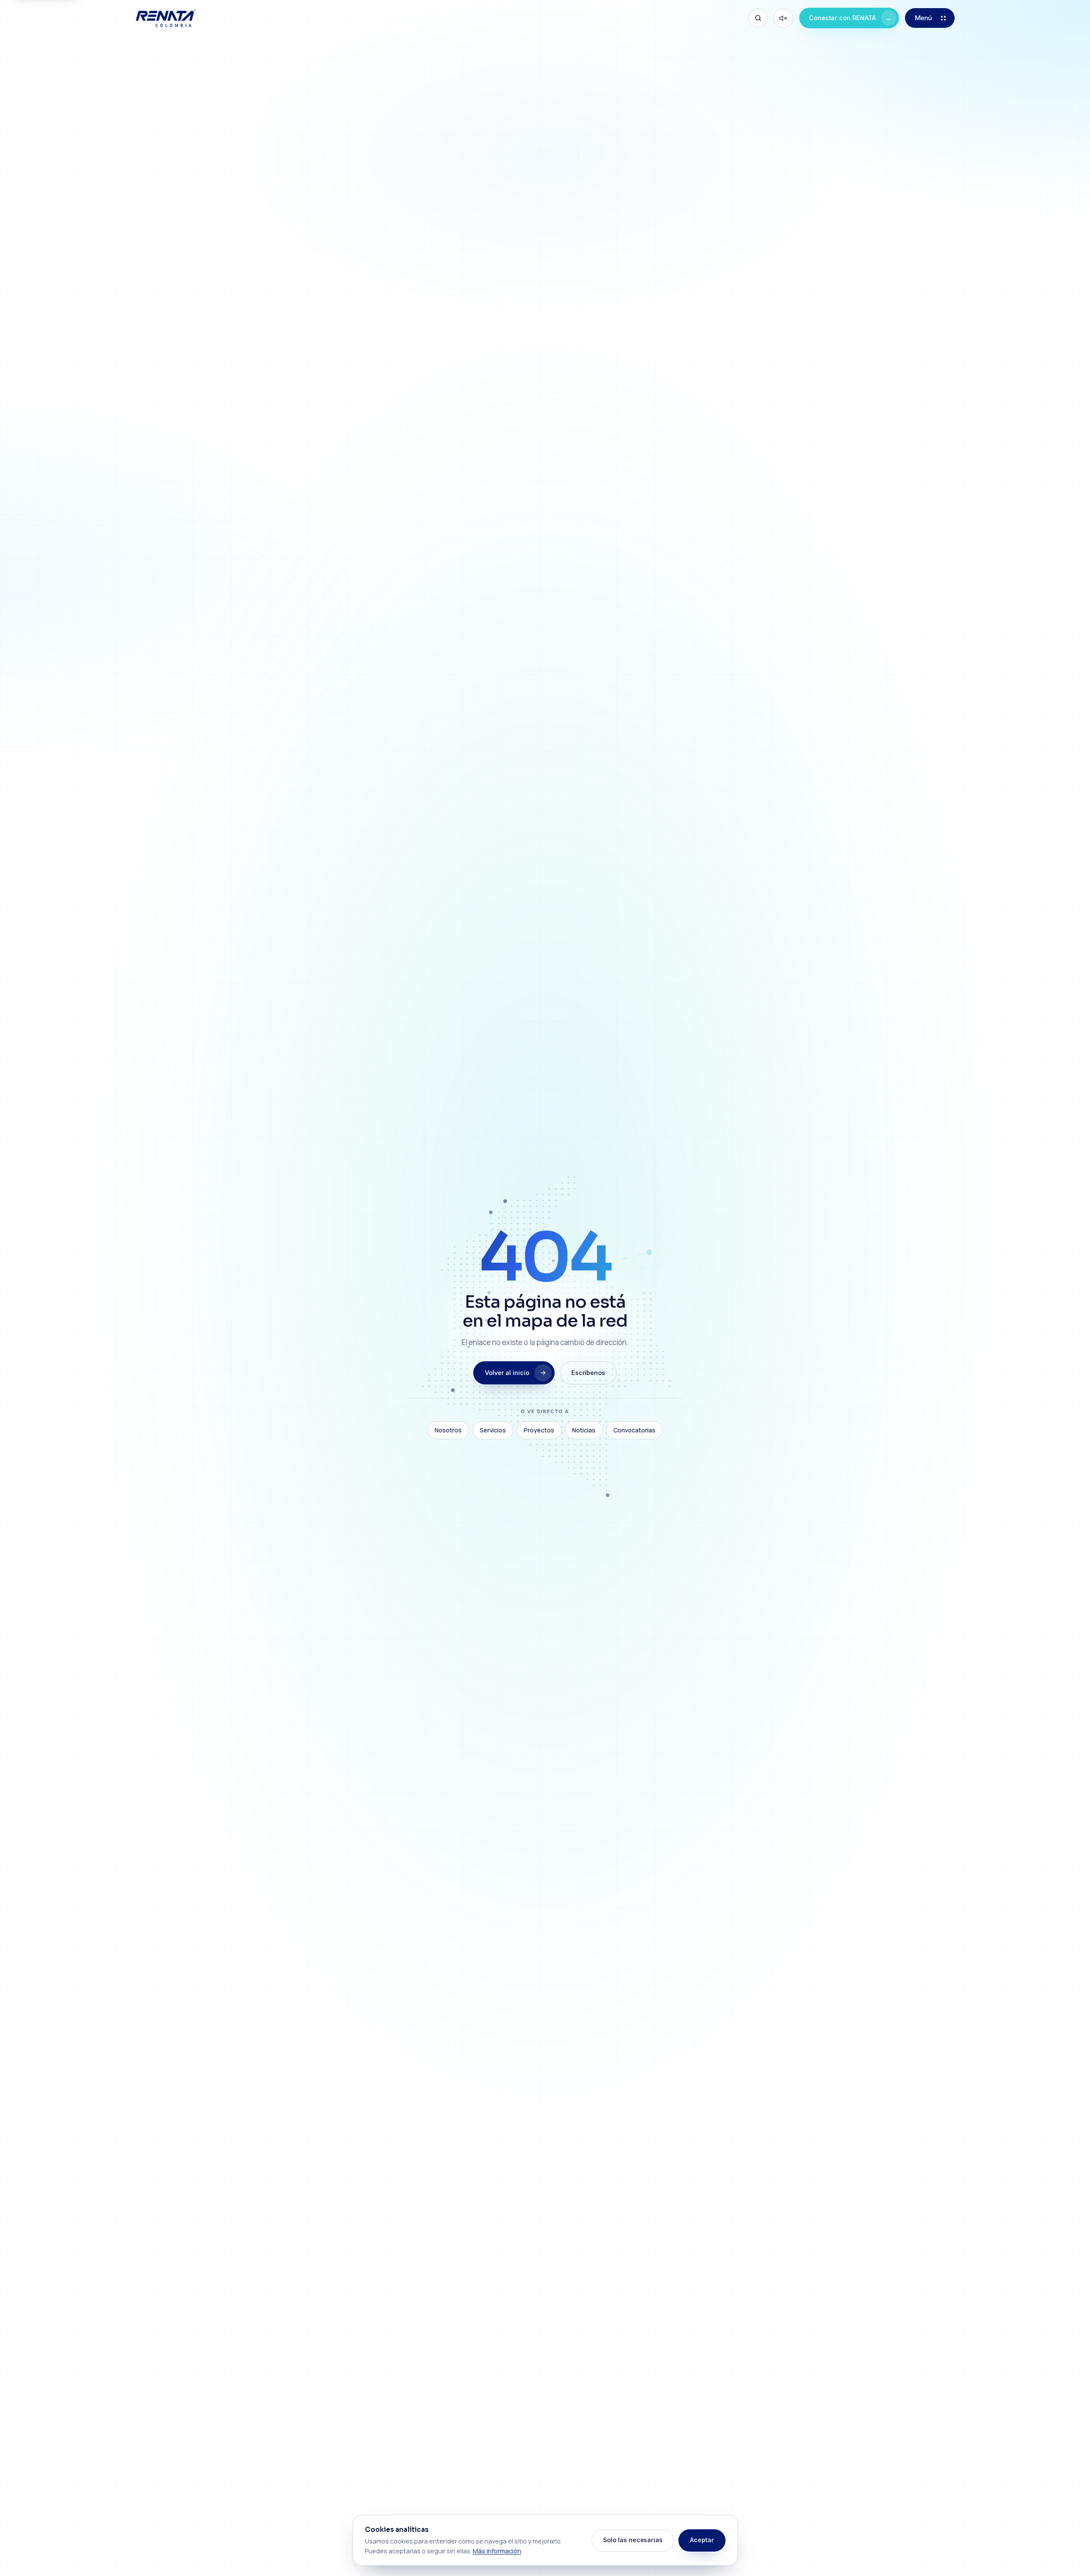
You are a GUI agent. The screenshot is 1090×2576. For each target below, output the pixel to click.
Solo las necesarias (633, 2540)
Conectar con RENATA (850, 18)
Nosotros (448, 1430)
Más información (497, 2551)
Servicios (493, 1430)
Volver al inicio (507, 1373)
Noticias (584, 1430)
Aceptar (702, 2540)
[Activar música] (783, 18)
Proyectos (539, 1430)
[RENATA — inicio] (166, 18)
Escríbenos (588, 1373)
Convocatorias (634, 1430)
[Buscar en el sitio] (758, 18)
